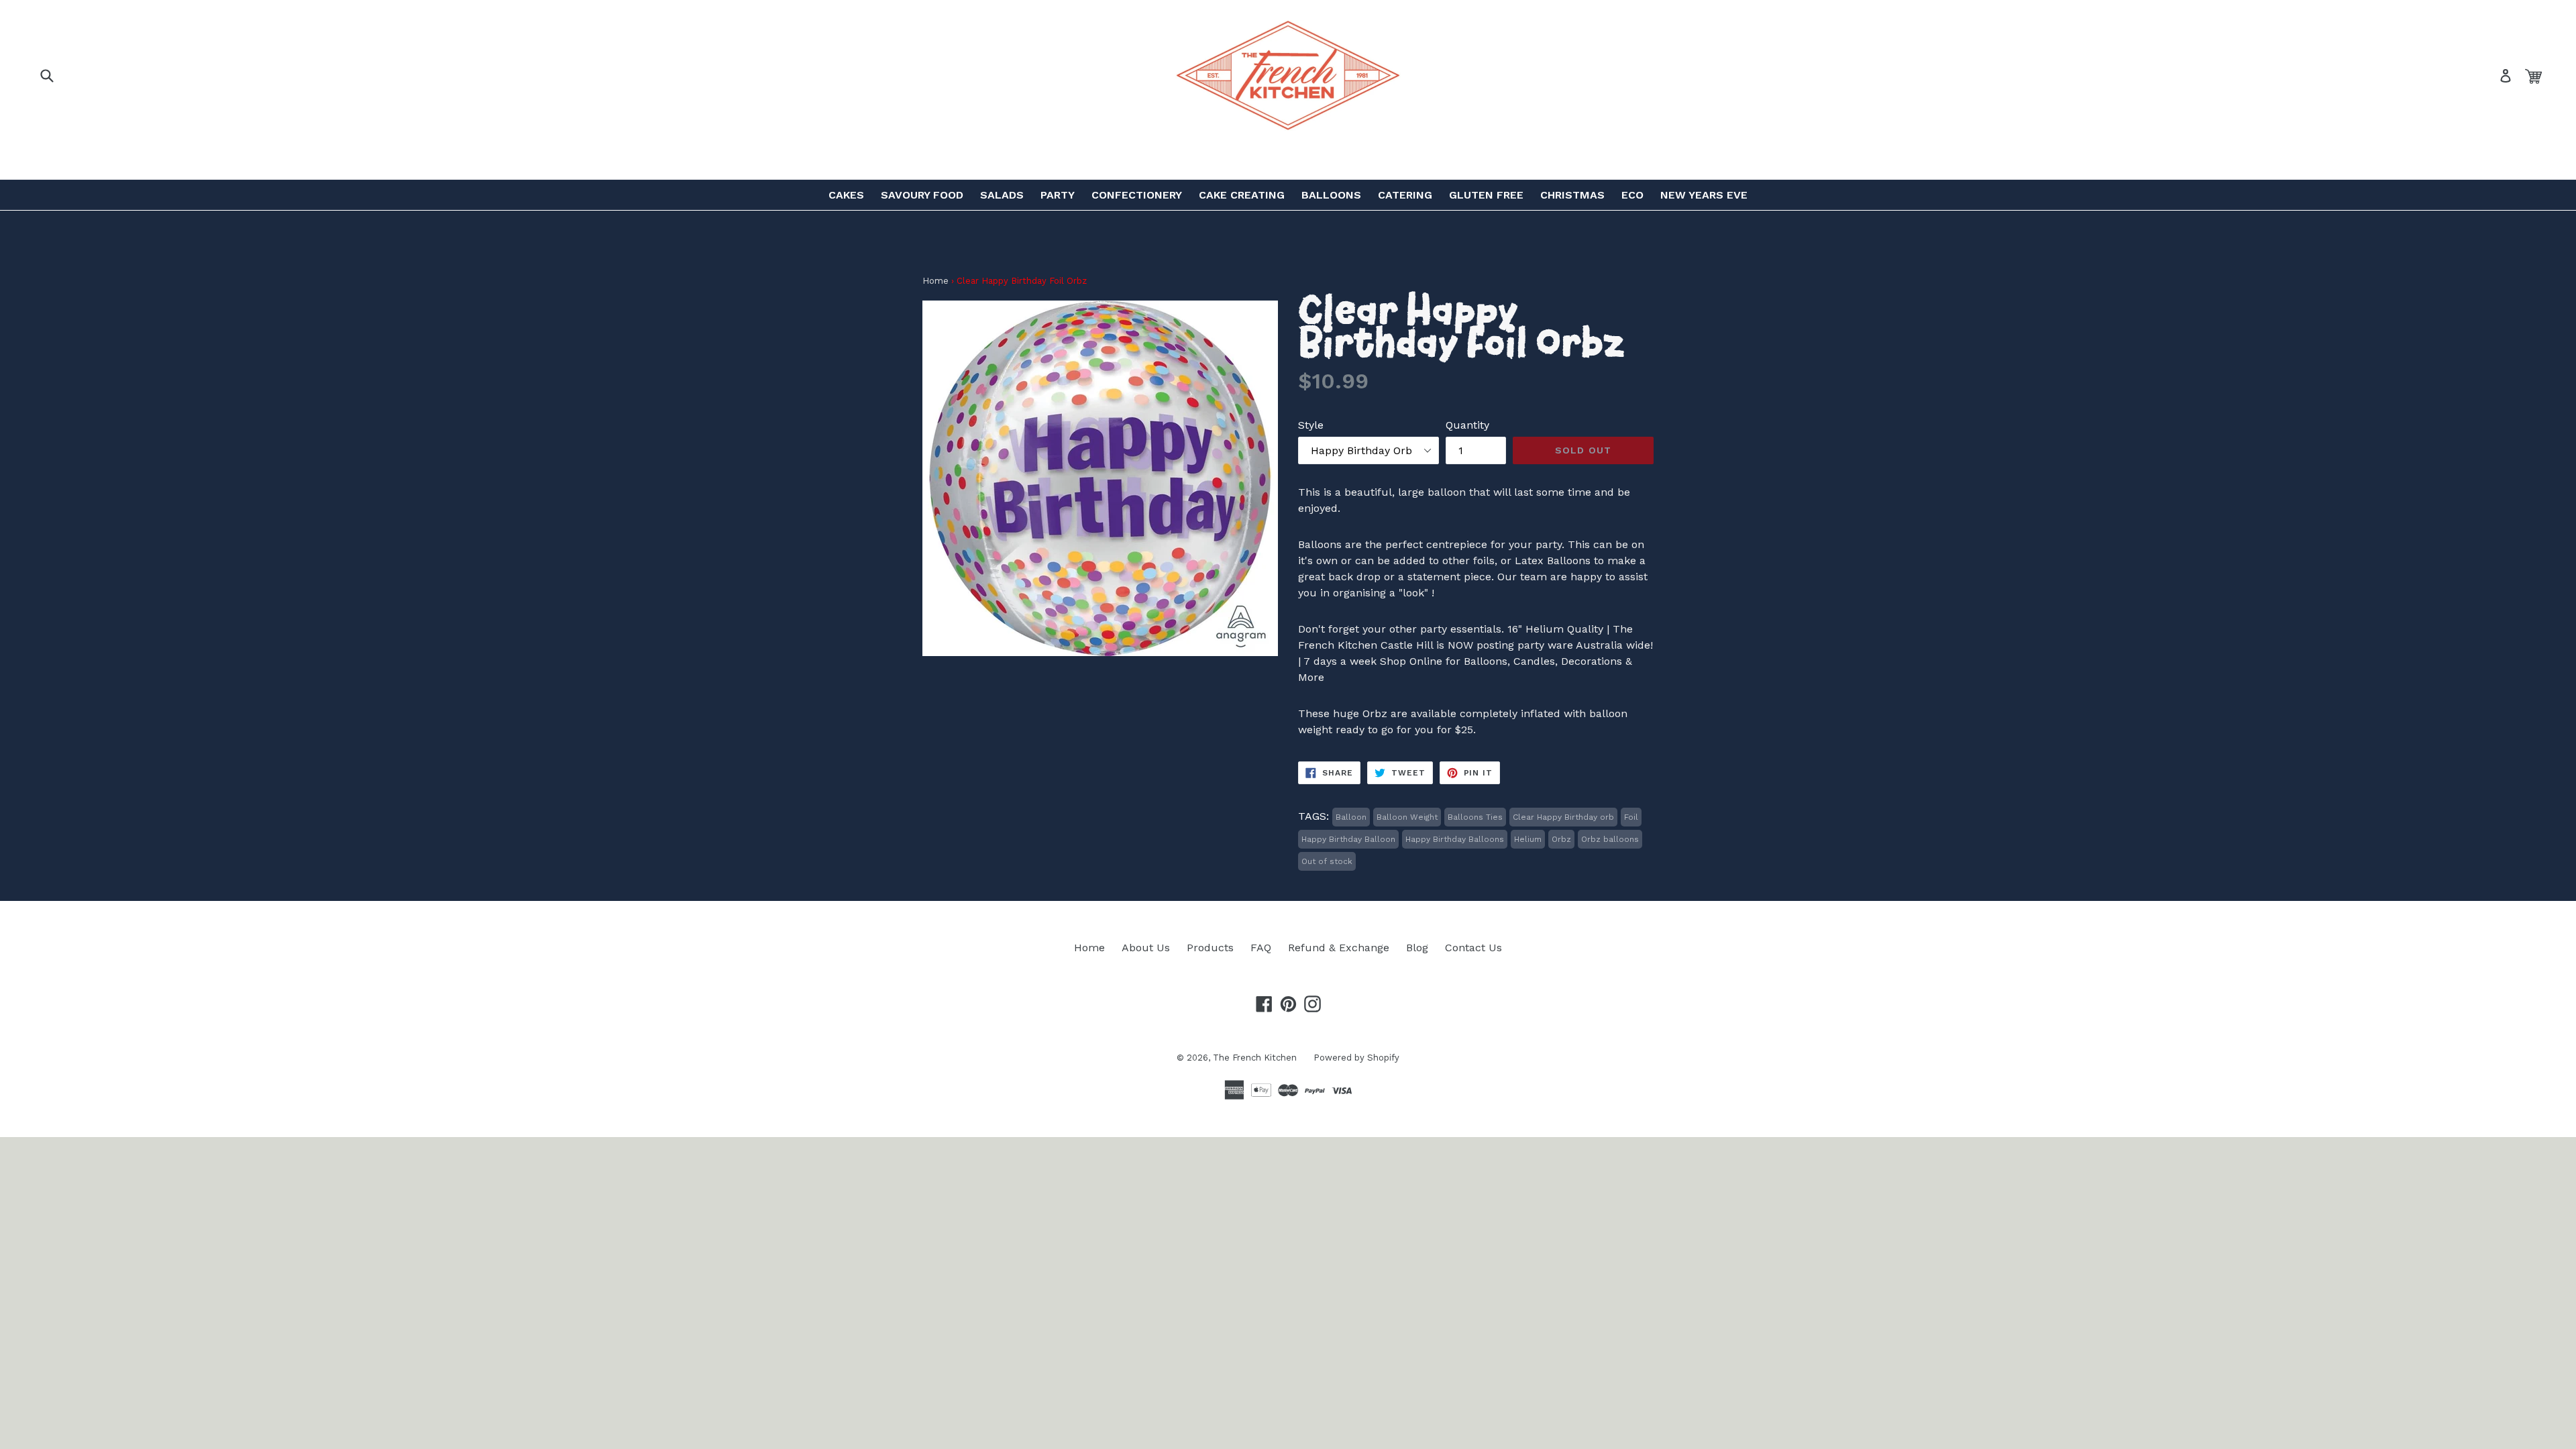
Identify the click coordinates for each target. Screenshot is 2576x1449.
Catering (1405, 195)
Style (1311, 425)
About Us (1146, 948)
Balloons (1331, 195)
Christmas (1572, 195)
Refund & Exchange (1339, 948)
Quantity (1467, 425)
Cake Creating (1242, 195)
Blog (1417, 948)
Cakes (846, 195)
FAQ (1261, 948)
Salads (1002, 195)
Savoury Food (922, 195)
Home (935, 281)
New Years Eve (1704, 195)
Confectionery (1137, 195)
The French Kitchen (1255, 1058)
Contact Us (1473, 948)
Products (1210, 948)
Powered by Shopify (1356, 1058)
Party (1058, 195)
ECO (1632, 195)
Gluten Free (1486, 195)
